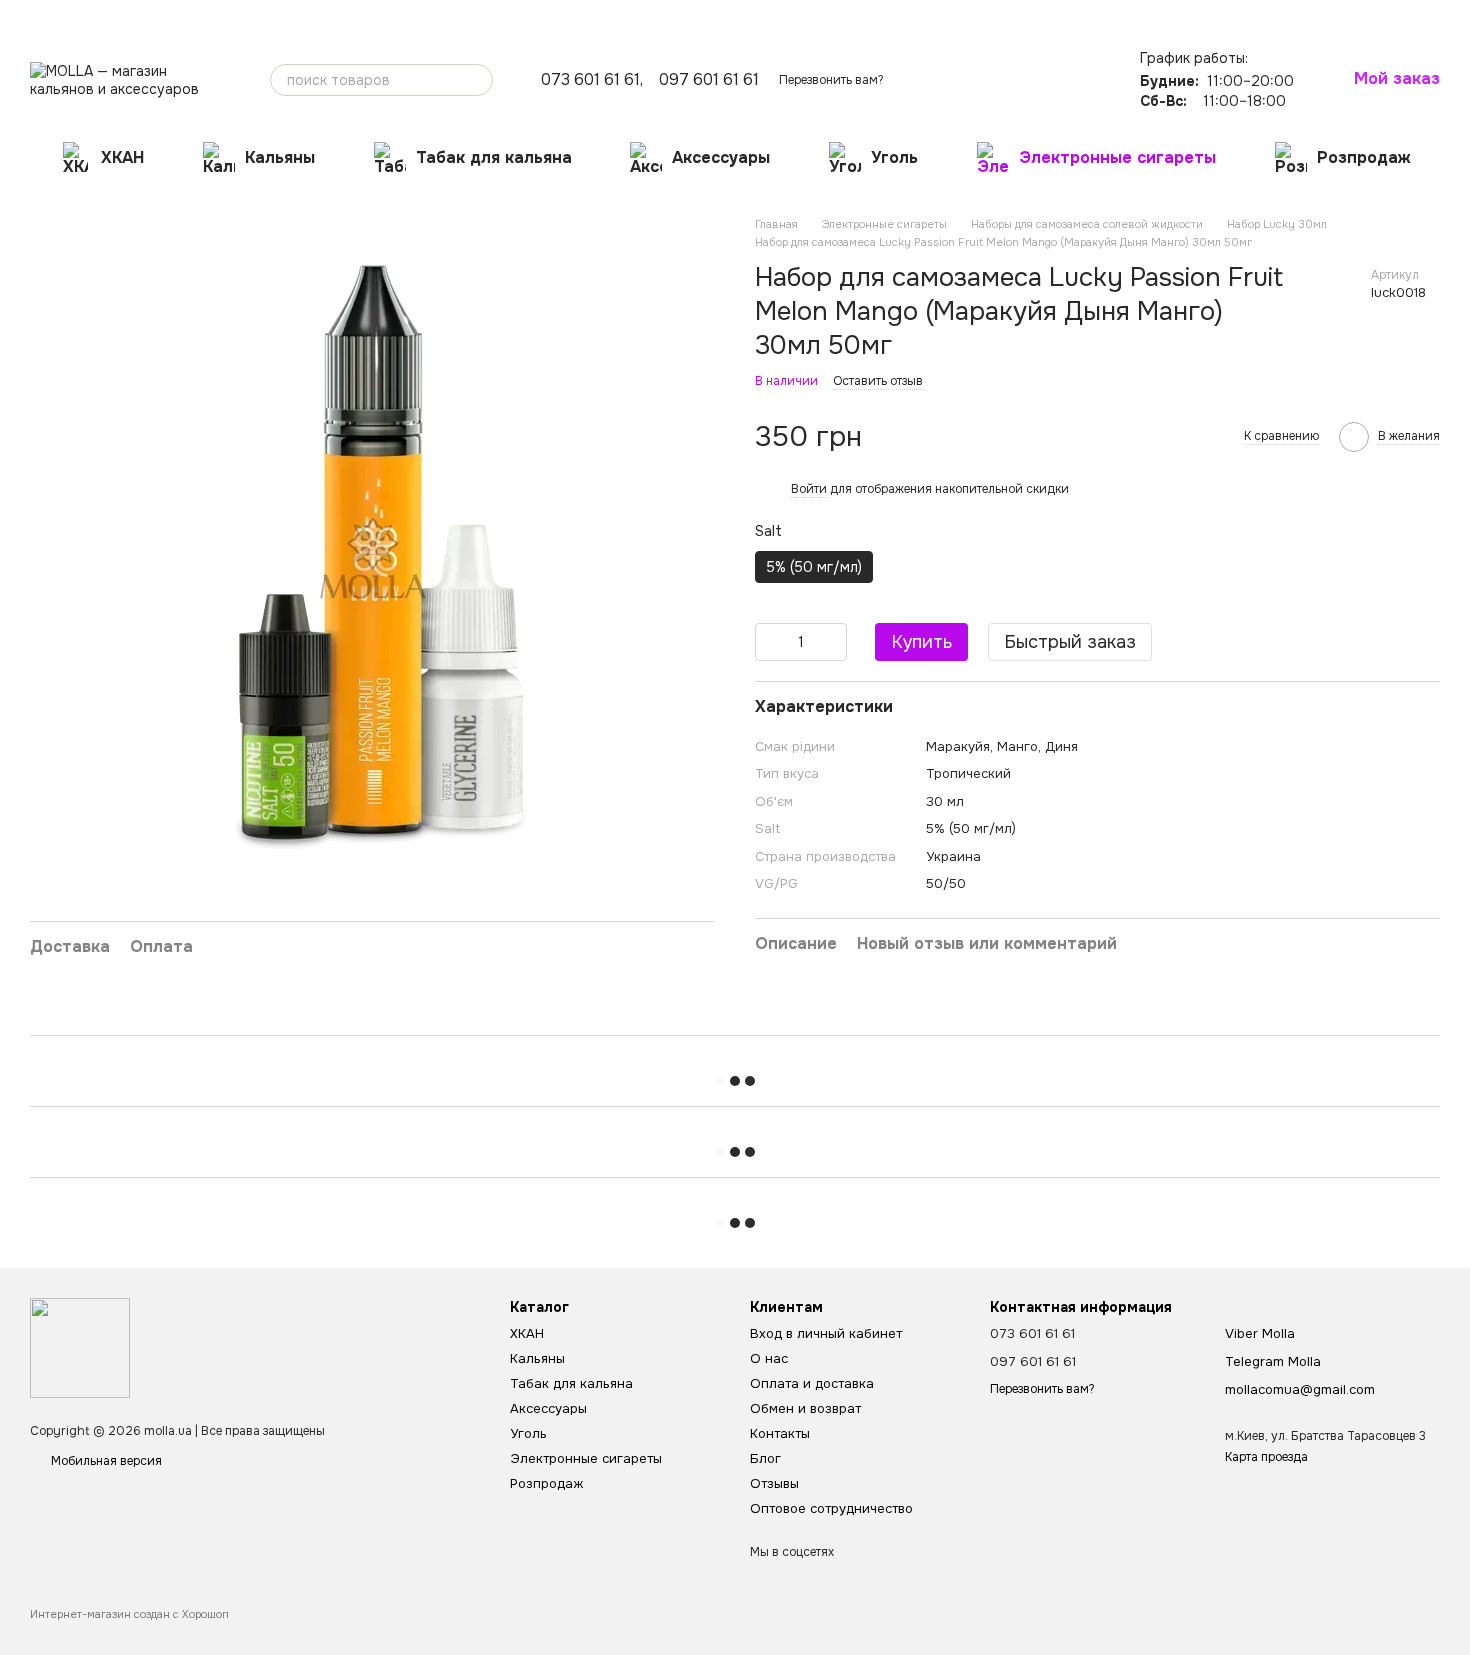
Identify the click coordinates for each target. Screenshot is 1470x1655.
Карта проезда (1266, 1457)
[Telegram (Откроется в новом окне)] (1085, 15)
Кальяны (280, 157)
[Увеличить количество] (832, 642)
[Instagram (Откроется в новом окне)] (1061, 15)
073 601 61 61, (592, 80)
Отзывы (453, 16)
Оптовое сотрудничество (564, 16)
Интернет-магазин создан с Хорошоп (129, 1614)
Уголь (894, 157)
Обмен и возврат (253, 16)
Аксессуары (721, 157)
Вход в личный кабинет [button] (826, 1333)
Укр (1123, 15)
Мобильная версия (105, 1461)
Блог (401, 16)
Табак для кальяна (494, 157)
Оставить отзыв (878, 381)
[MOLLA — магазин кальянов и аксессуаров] (80, 1347)
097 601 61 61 (709, 80)
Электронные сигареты (1117, 157)
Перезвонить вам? (831, 80)
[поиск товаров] (477, 80)
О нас (46, 16)
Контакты (344, 16)
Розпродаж (1364, 157)
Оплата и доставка (134, 16)
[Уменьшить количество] (770, 642)
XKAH (122, 157)
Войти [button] (809, 489)
